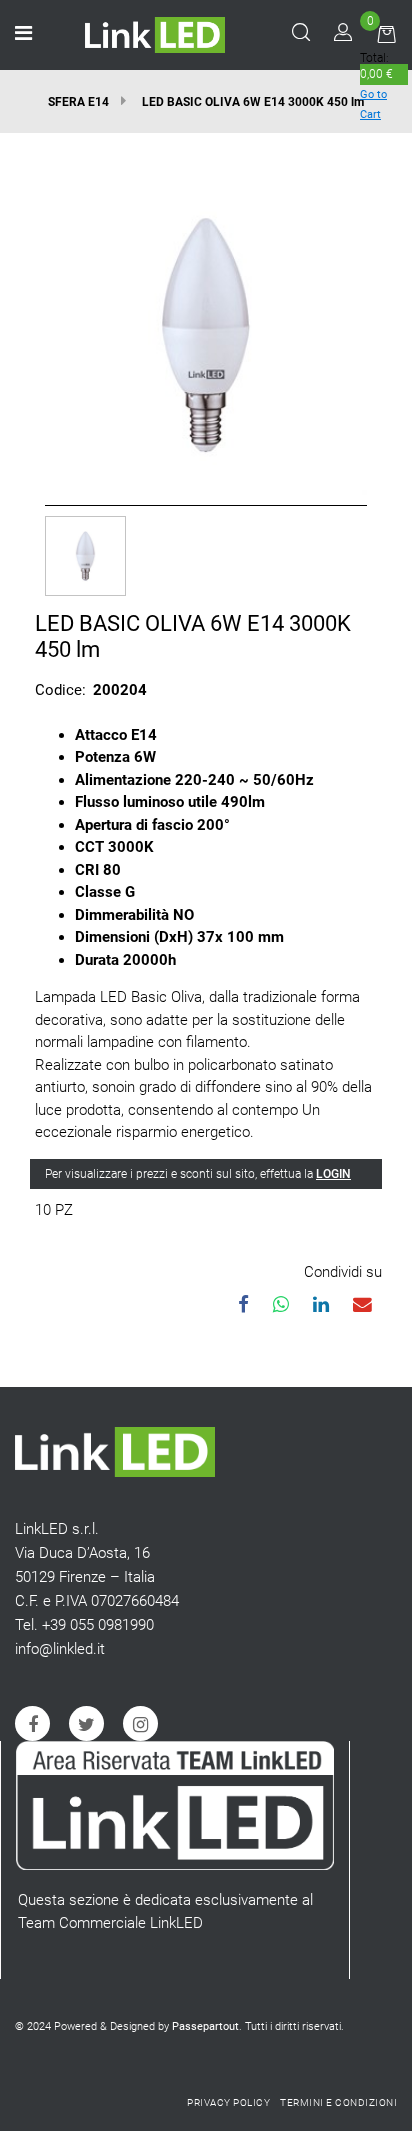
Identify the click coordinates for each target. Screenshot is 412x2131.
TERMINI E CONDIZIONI (338, 2102)
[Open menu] (23, 35)
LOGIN (333, 1174)
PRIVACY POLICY (228, 2102)
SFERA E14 (78, 102)
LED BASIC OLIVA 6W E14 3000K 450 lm (253, 102)
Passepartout (205, 2026)
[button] (206, 332)
